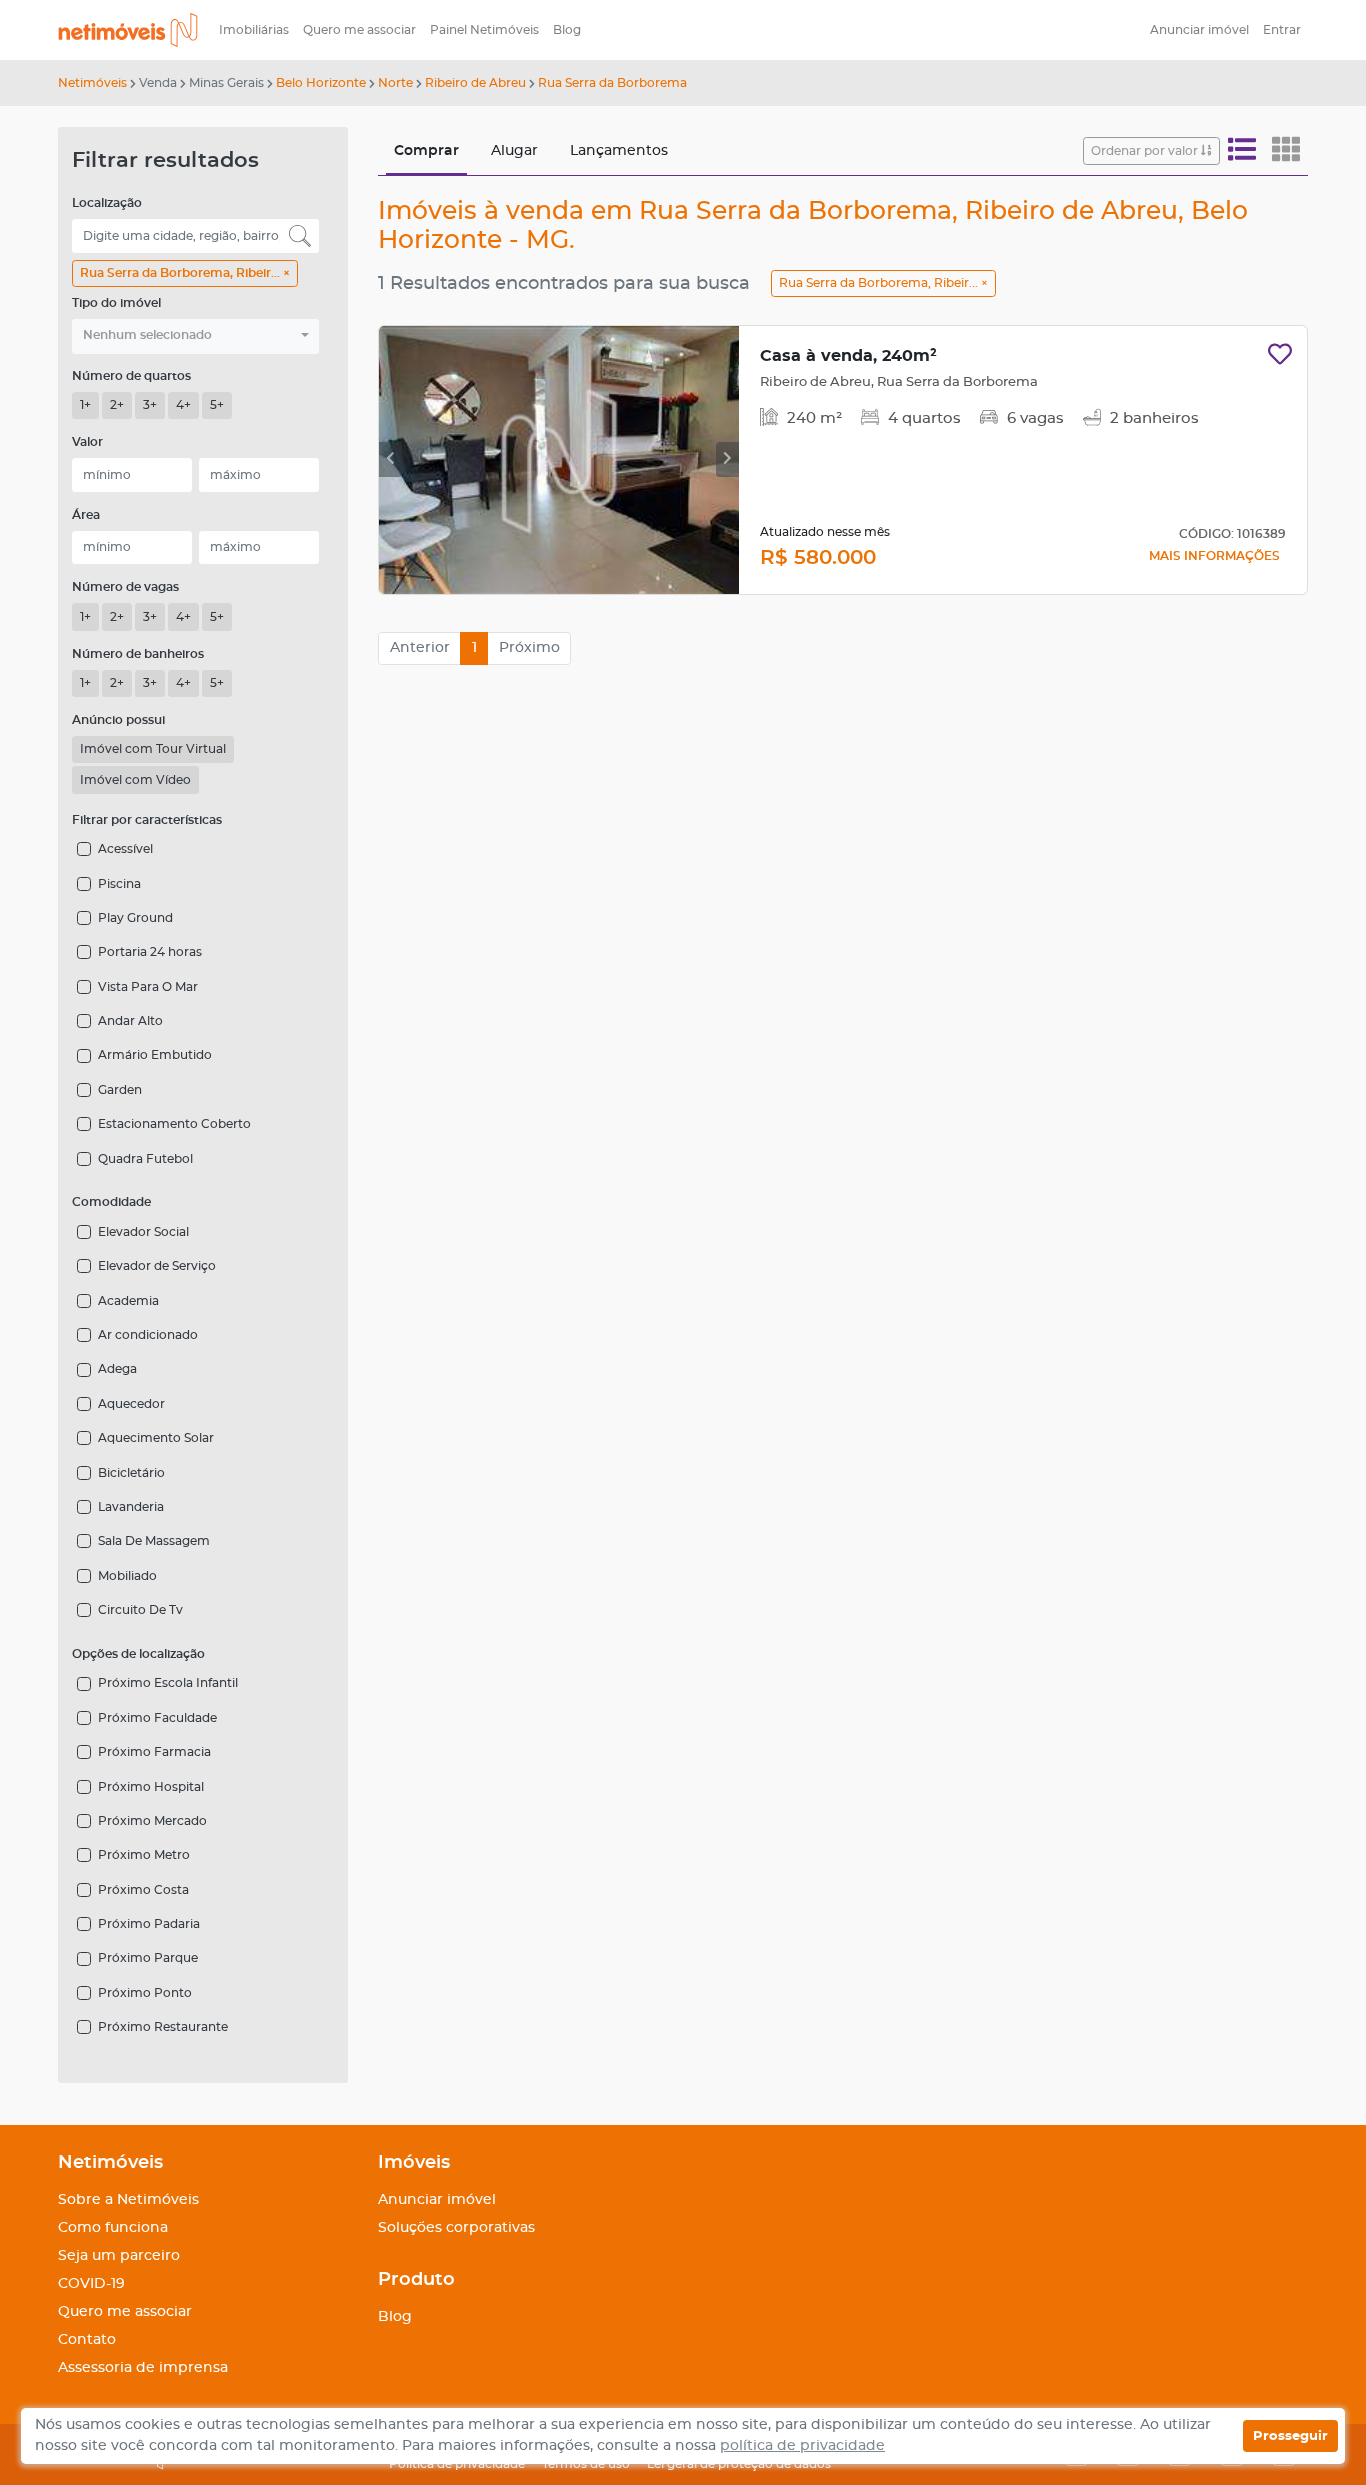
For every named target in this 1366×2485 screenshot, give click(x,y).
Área (86, 515)
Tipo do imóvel (116, 303)
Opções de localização (138, 1654)
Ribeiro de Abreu (475, 83)
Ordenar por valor (1146, 151)
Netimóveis (92, 83)
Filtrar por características (147, 820)
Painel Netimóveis (484, 30)
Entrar (1282, 30)
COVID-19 (91, 2284)
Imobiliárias (254, 30)
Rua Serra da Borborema (612, 83)
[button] (195, 336)
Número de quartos (131, 376)
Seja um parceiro (119, 2256)
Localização (107, 203)
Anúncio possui (118, 720)
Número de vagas (125, 587)
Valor (87, 442)
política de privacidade (802, 2446)
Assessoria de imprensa (143, 2368)
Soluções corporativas (456, 2228)
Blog (567, 30)
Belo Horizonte (321, 83)
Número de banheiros (138, 654)
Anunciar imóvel (1199, 30)
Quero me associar (359, 30)
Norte (395, 83)
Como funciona (113, 2228)
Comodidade (111, 1202)
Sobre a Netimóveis (128, 2200)
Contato (87, 2340)
